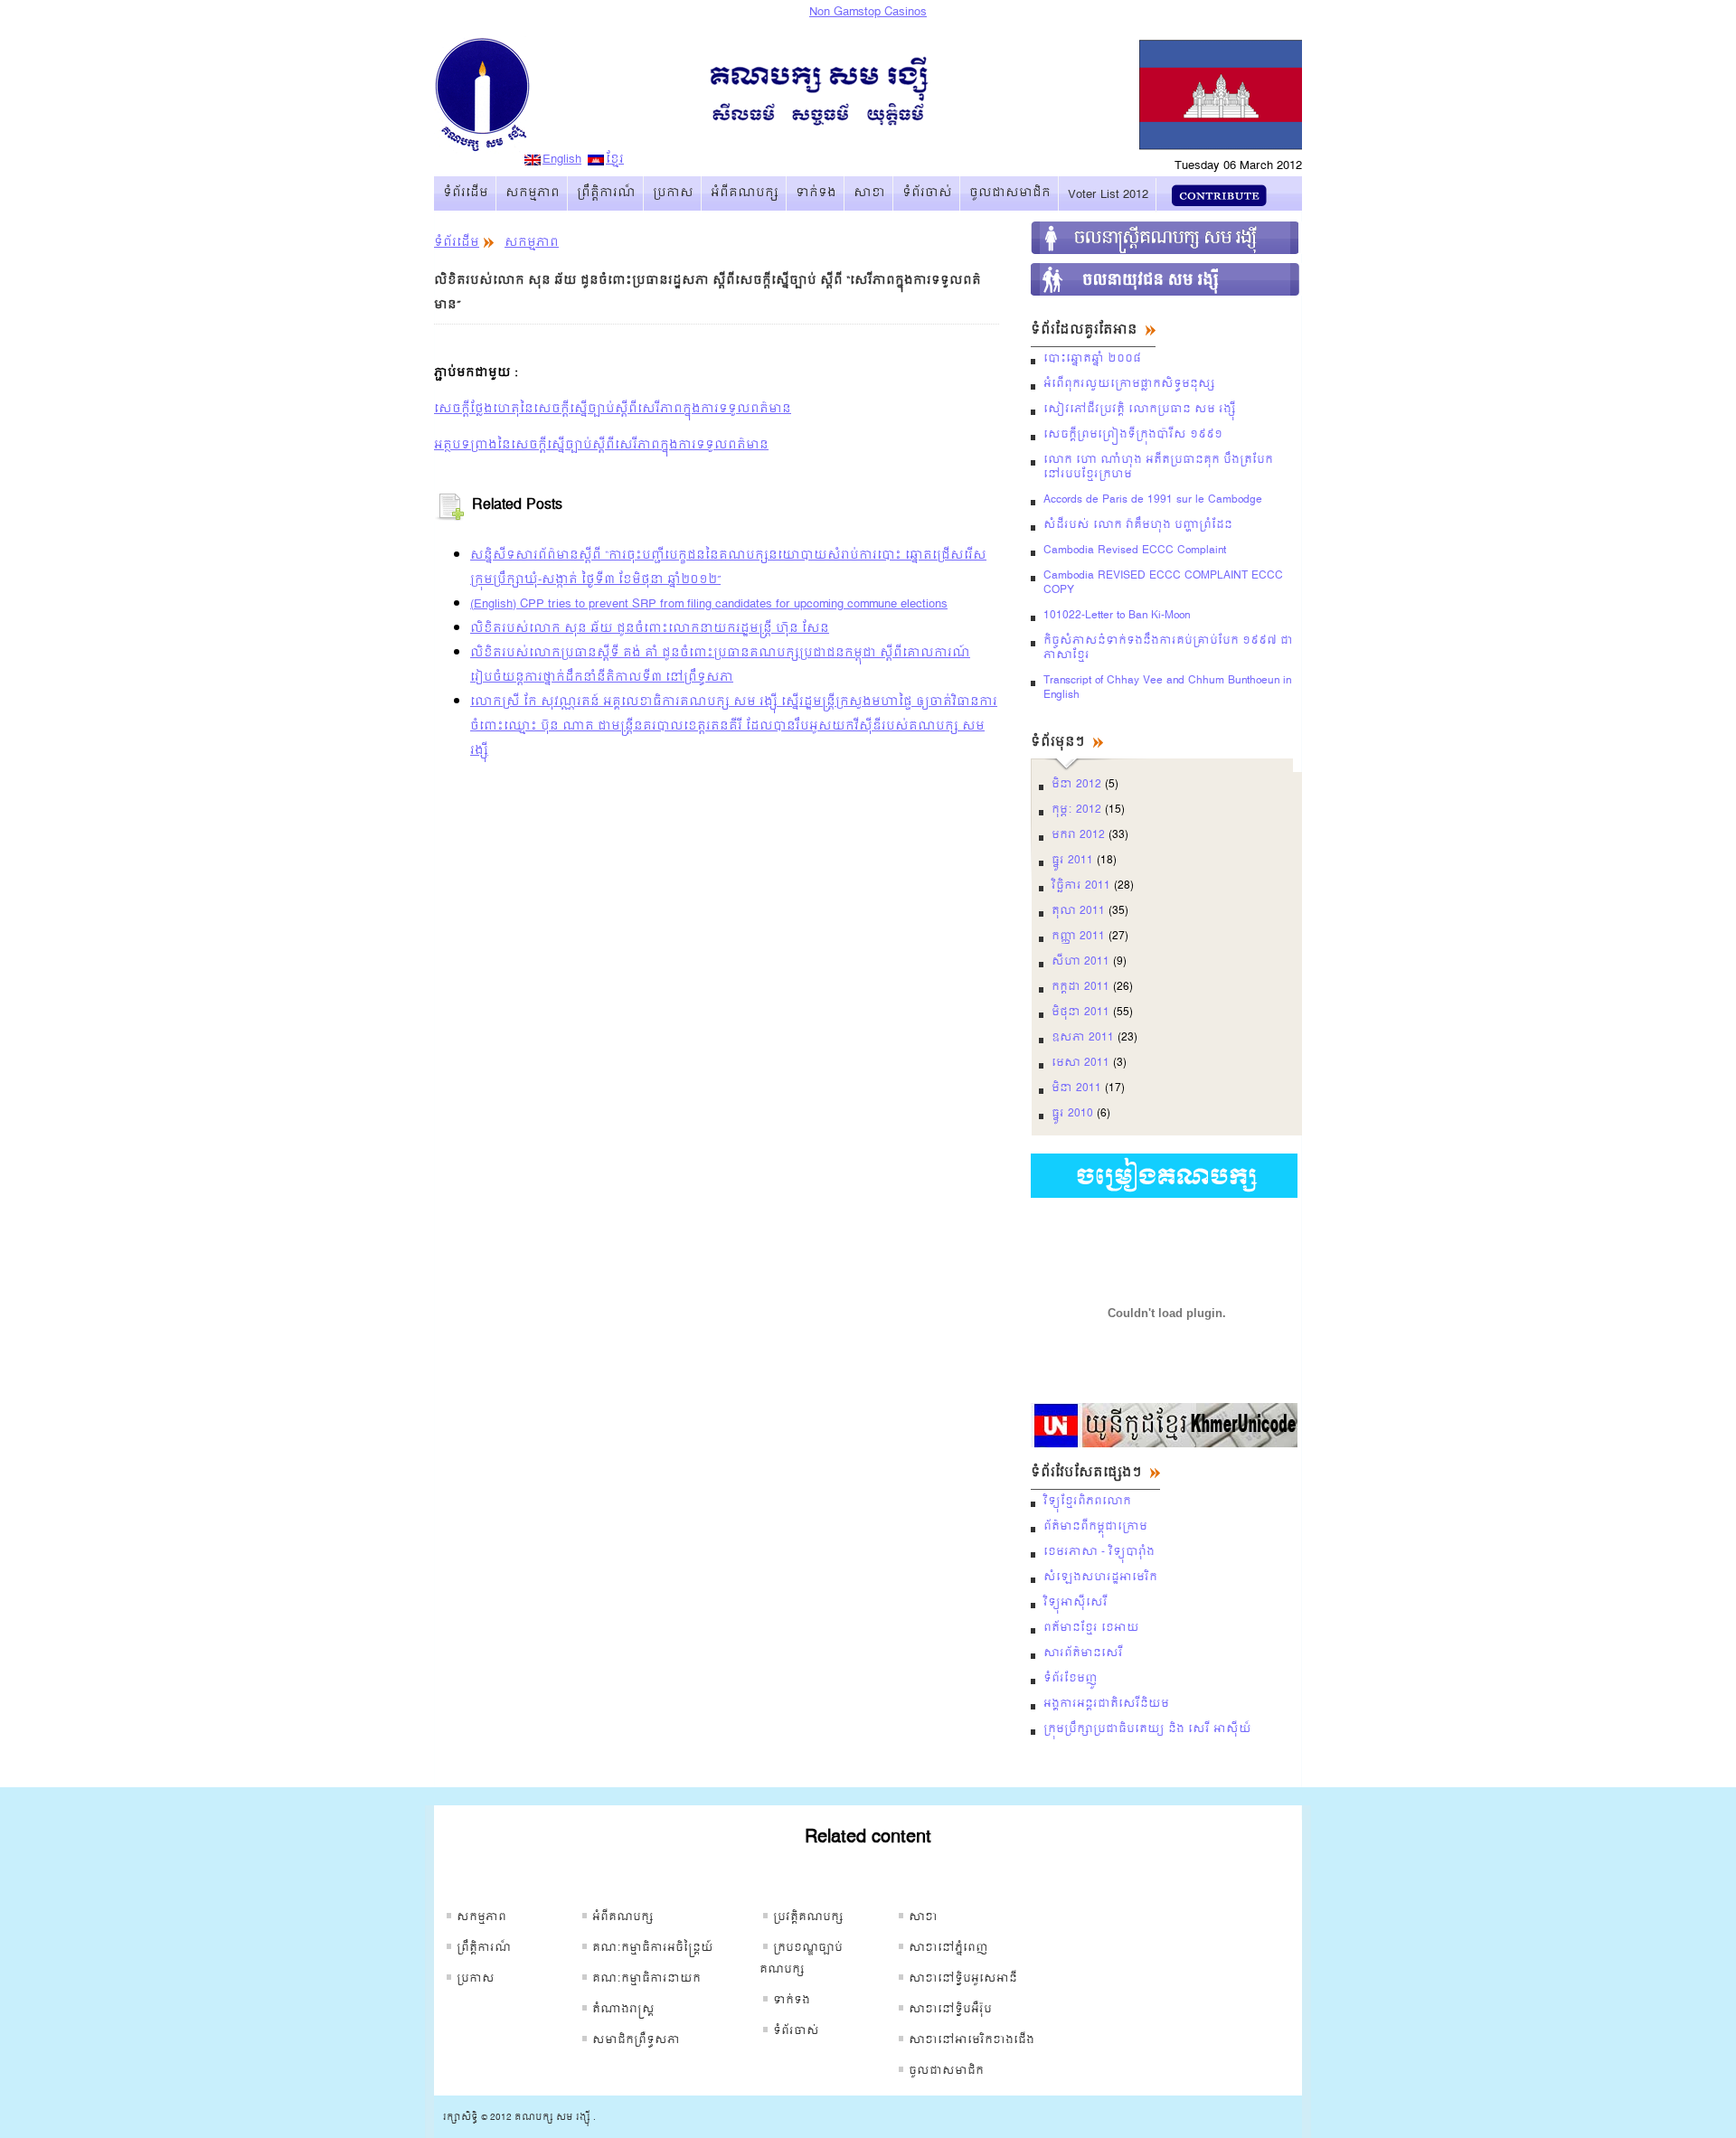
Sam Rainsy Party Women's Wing (1166, 238)
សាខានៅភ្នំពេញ (948, 1948)
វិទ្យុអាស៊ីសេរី (1076, 1603)
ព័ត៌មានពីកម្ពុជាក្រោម (1095, 1527)
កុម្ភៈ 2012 (1076, 810)
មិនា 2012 (1076, 785)
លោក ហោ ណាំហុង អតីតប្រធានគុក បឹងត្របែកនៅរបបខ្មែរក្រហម (1158, 467)
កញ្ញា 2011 (1078, 937)
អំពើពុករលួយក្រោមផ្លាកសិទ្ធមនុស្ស (1129, 384)
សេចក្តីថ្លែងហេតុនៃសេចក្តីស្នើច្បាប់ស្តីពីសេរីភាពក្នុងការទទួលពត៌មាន (613, 409)
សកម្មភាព (533, 193)
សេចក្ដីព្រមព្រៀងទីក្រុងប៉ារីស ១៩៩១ (1133, 435)
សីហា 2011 (1080, 962)
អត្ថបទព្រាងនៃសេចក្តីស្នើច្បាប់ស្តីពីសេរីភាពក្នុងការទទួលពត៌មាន (601, 445)
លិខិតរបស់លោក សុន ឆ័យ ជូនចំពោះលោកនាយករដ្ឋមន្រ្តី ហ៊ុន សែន (650, 629)
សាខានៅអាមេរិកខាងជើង (972, 2040)
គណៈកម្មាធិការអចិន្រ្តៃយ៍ (653, 1948)
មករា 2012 (1078, 835)
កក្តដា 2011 (1080, 987)
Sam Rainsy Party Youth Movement (1166, 279)
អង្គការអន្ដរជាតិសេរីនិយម (1106, 1704)
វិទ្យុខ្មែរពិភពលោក (1087, 1502)
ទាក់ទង (816, 193)
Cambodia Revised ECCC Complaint (1135, 551)
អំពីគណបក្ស (745, 193)
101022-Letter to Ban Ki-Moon (1117, 616)
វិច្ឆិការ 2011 (1081, 886)
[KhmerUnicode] (1164, 1444)
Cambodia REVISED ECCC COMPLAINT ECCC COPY (1163, 583)
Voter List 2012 (1108, 195)
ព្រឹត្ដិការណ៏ (606, 193)
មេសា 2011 (1080, 1063)
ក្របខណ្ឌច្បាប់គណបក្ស (801, 1959)
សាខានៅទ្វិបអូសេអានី (963, 1979)
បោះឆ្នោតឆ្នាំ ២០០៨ (1092, 359)
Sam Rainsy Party (552, 108)
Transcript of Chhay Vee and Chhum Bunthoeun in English (1167, 688)
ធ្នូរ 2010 (1072, 1114)
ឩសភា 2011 (1083, 1038)
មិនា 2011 (1076, 1088)
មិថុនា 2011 (1080, 1012)
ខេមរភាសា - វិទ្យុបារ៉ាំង (1099, 1552)
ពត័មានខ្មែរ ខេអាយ (1091, 1628)
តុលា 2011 (1078, 911)
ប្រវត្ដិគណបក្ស (808, 1917)
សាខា (869, 193)
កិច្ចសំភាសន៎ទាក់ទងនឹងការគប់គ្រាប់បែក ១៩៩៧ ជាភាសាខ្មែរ (1168, 648)
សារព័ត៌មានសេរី (1083, 1653)
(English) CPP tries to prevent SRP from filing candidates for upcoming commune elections (709, 604)
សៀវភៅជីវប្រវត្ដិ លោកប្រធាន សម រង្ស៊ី (1140, 410)
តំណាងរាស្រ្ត (623, 2010)
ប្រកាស (673, 193)
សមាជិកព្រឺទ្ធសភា (636, 2040)
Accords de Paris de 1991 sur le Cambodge (1153, 500)
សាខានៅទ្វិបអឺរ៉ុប (950, 2010)
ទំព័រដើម (466, 193)
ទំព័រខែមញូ (1071, 1679)
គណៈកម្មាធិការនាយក (646, 1979)
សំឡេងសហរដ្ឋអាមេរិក (1100, 1578)
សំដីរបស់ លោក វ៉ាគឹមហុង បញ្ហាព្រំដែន (1138, 525)
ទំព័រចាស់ (927, 193)
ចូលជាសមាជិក (1010, 193)
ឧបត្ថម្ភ (1219, 195)
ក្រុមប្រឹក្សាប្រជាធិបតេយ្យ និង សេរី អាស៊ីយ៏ (1147, 1729)
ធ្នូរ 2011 (1072, 861)
